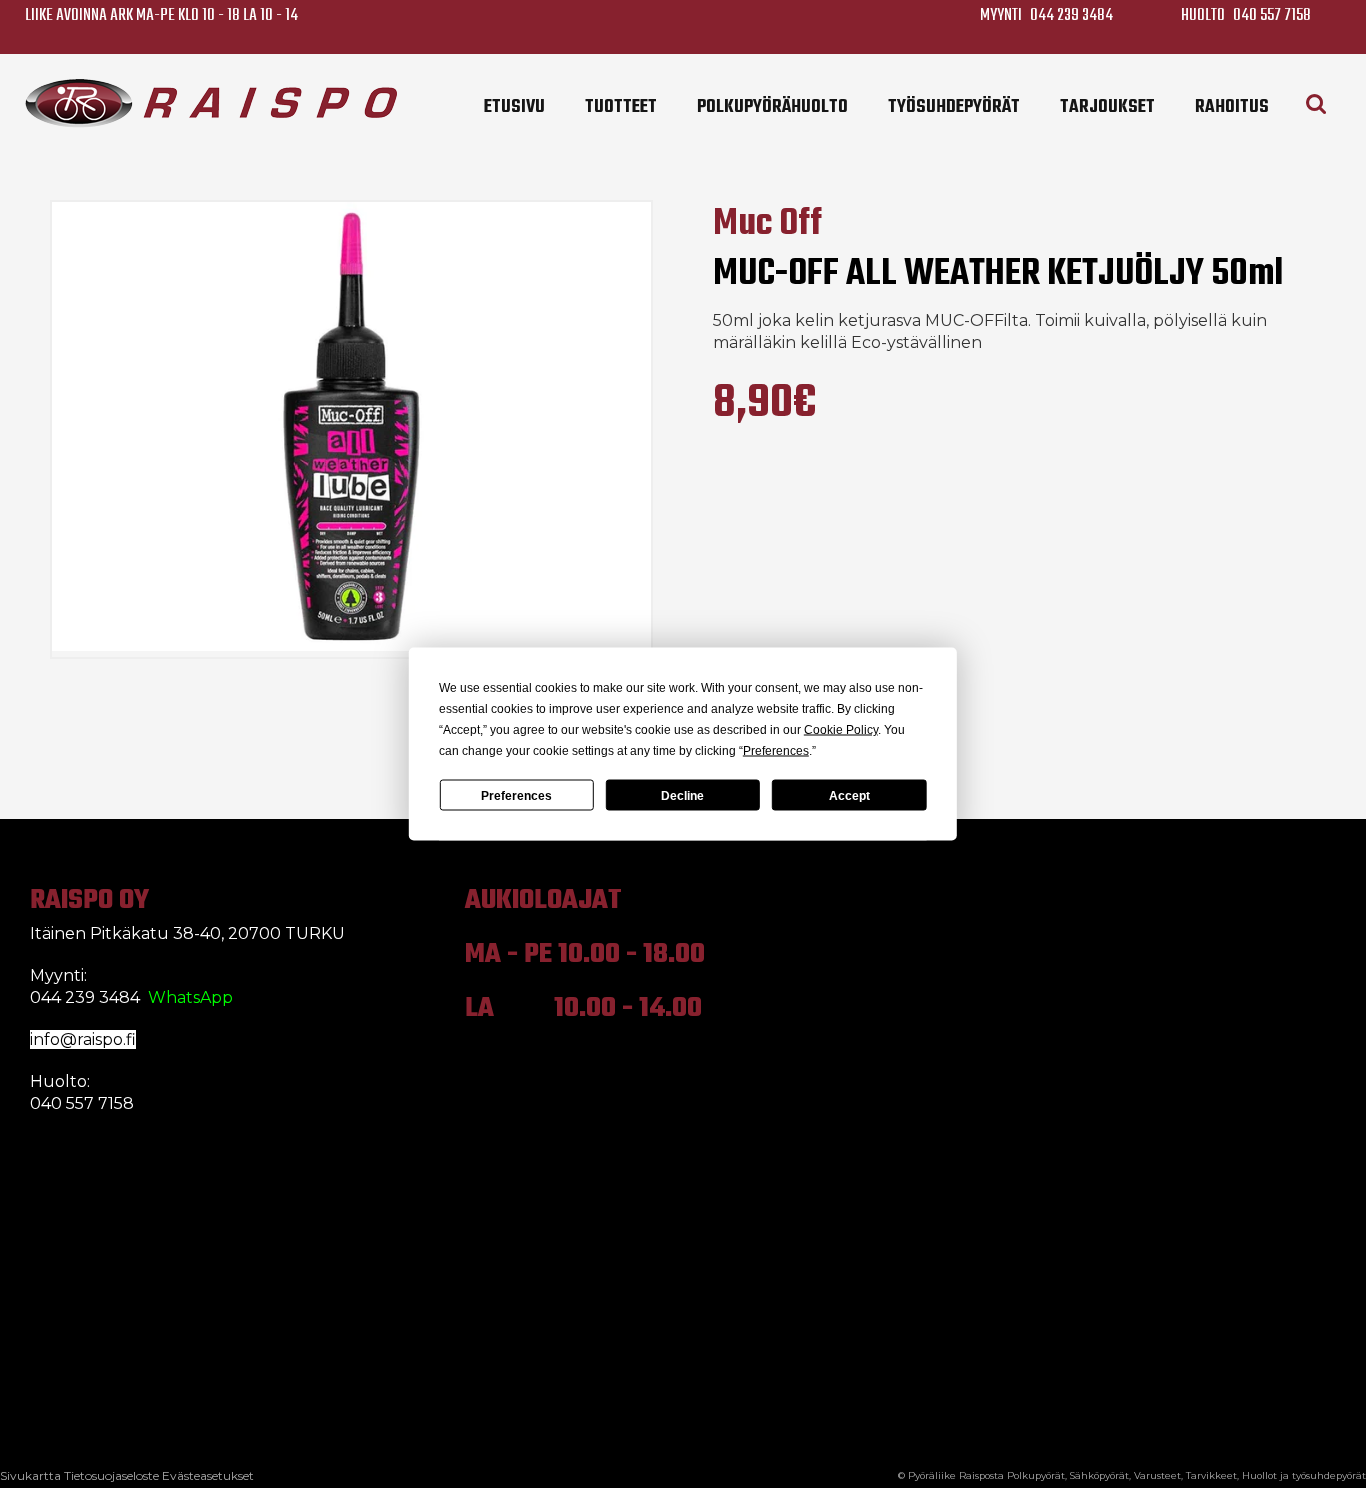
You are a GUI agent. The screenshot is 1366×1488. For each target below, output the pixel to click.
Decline (682, 795)
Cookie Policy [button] (841, 730)
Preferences (516, 795)
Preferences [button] (776, 751)
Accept (849, 795)
